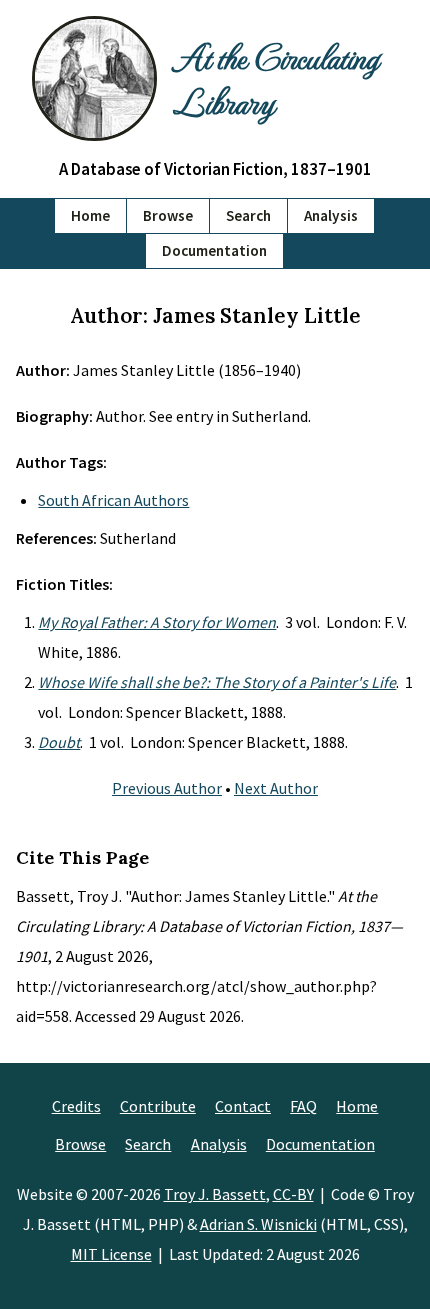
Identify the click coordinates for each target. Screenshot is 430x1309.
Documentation (214, 250)
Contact (243, 1106)
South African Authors (113, 500)
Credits (76, 1106)
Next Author (276, 788)
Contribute (158, 1106)
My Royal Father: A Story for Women (157, 622)
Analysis (331, 215)
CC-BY (293, 1194)
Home (90, 215)
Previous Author (167, 788)
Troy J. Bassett (215, 1194)
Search (248, 215)
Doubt (59, 742)
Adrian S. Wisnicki (258, 1224)
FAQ (303, 1106)
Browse (168, 215)
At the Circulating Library (275, 78)
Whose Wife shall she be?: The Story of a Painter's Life (217, 682)
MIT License (111, 1254)
